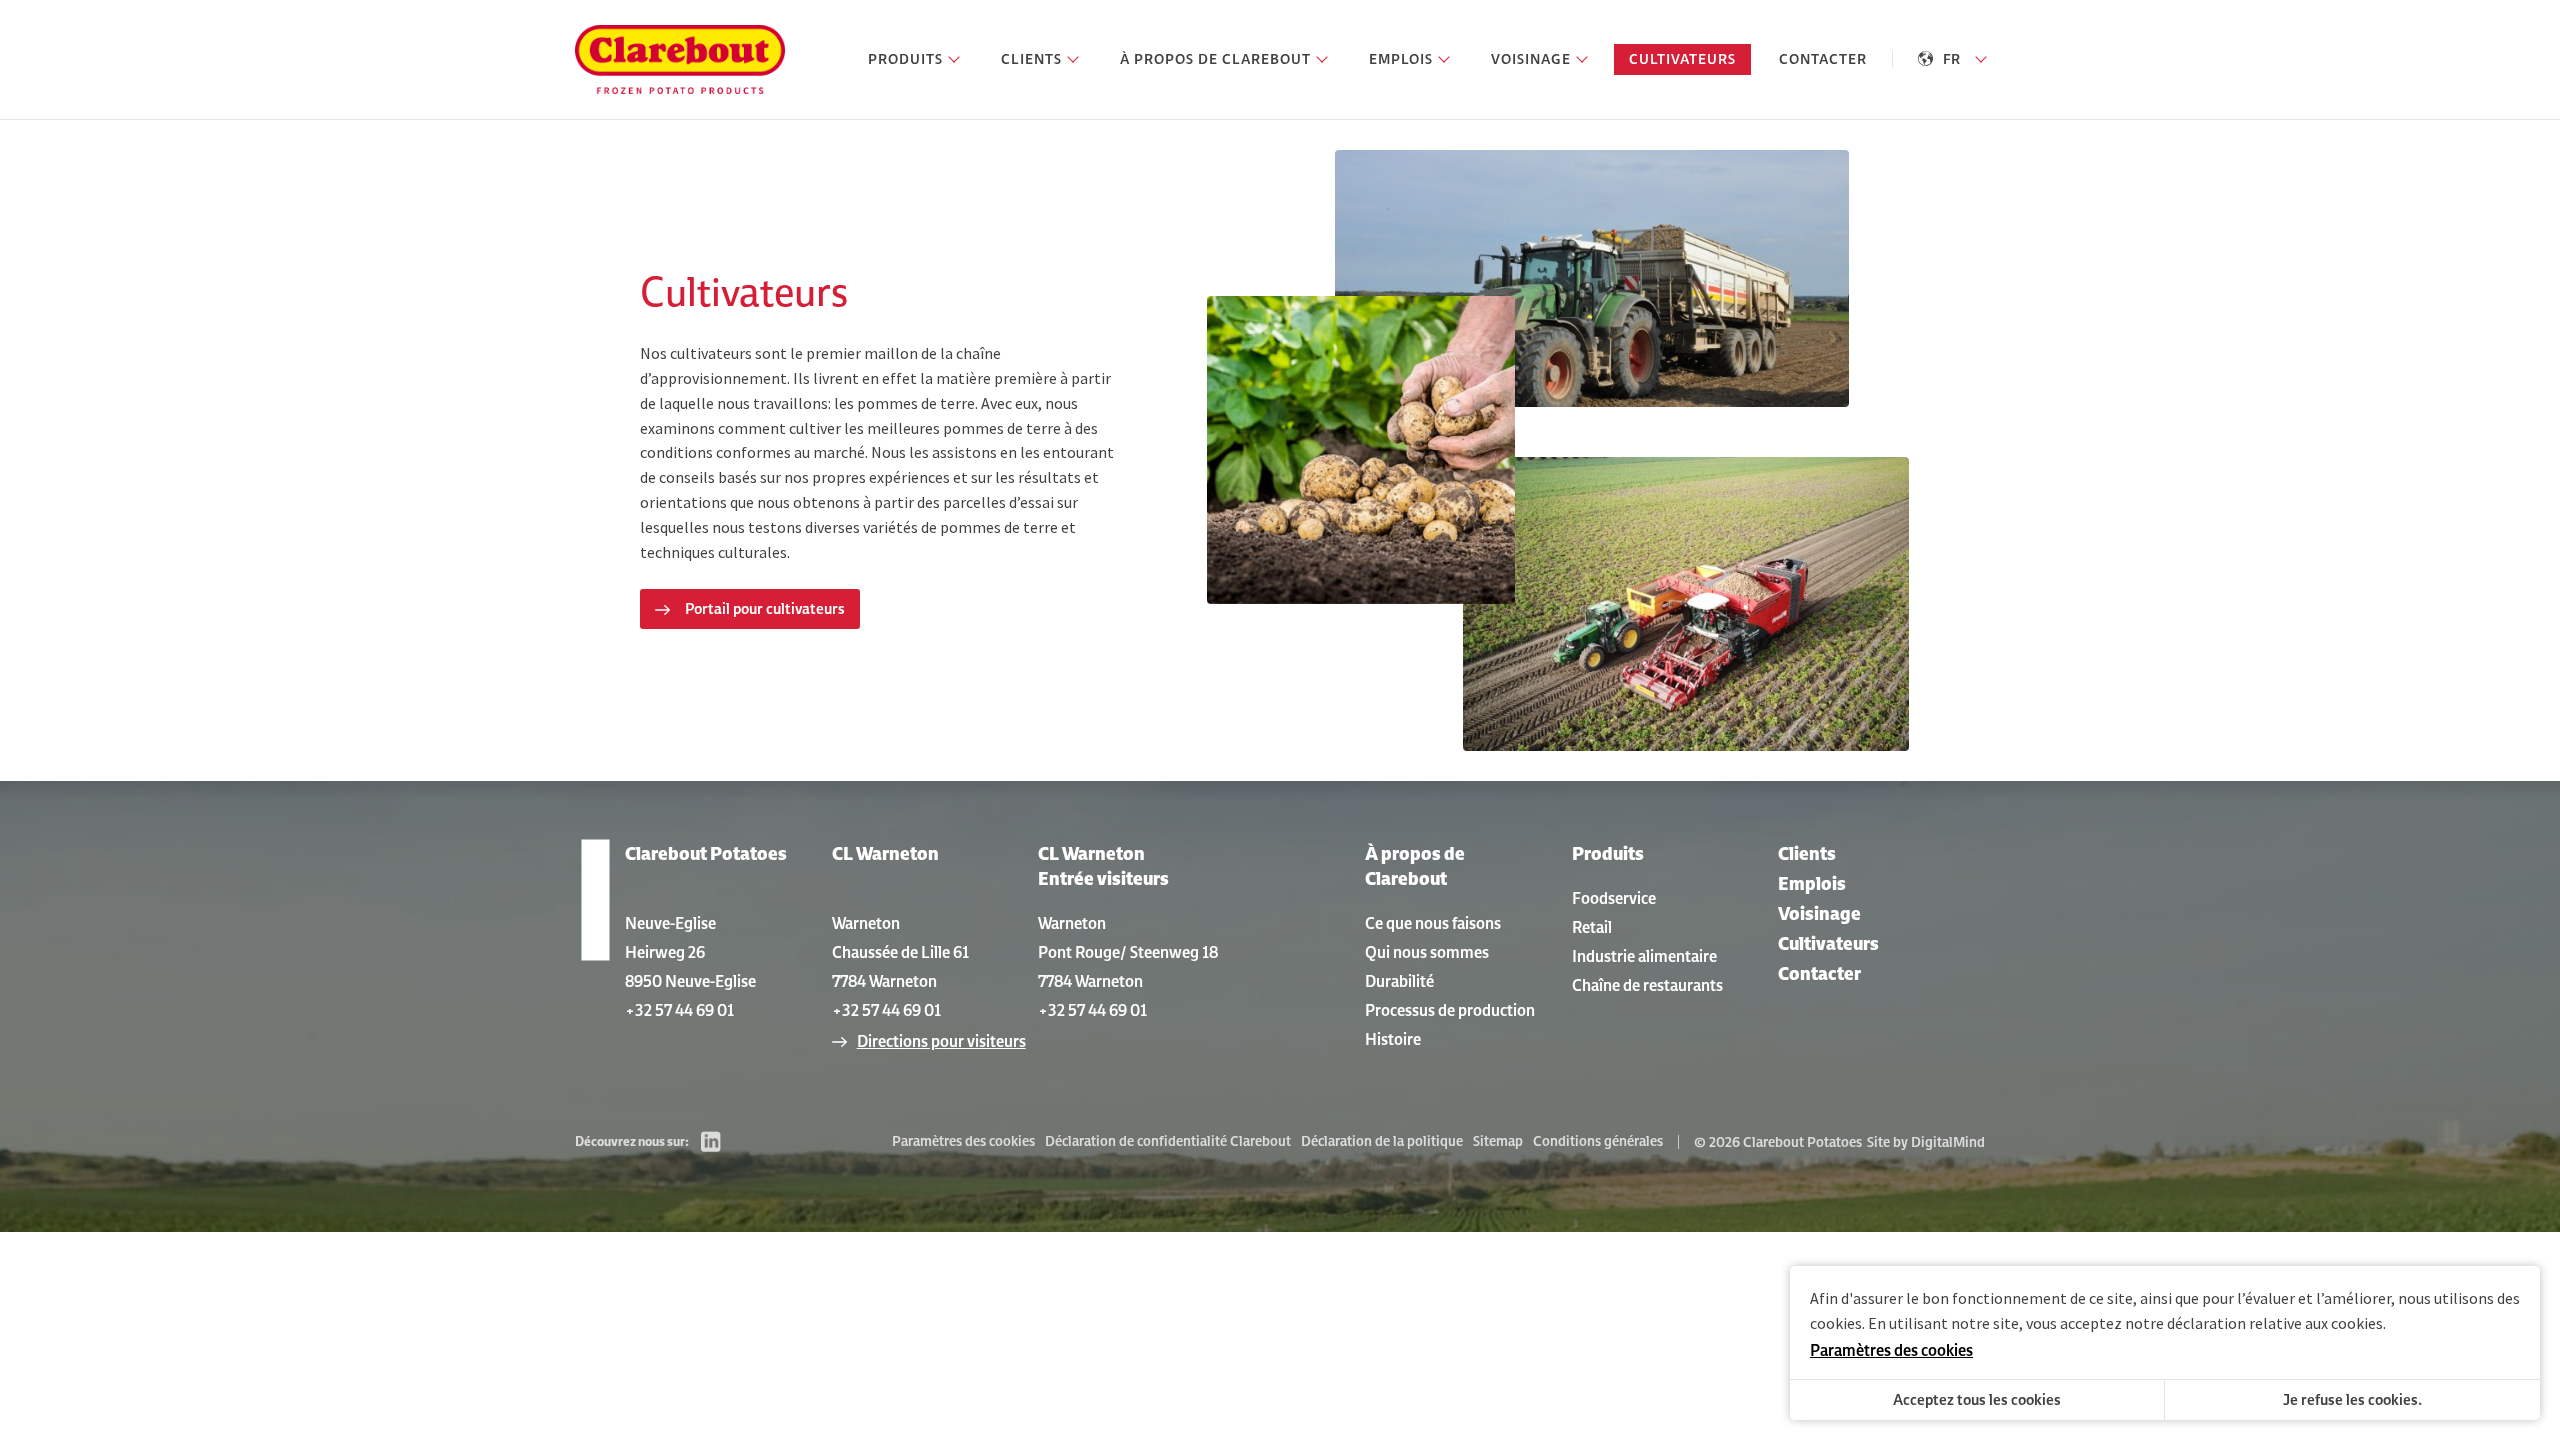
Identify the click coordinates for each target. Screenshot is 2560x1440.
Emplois (1812, 883)
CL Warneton (885, 853)
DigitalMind (1948, 1142)
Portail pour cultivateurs (765, 608)
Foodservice (1614, 898)
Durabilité (1399, 981)
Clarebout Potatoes (706, 853)
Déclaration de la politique (1382, 1141)
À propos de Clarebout (1415, 866)
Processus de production (1450, 1010)
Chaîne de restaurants (1647, 985)
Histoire (1393, 1039)
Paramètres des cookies (963, 1141)
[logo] (680, 59)
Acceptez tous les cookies (1977, 1399)
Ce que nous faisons (1433, 923)
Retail (1592, 927)
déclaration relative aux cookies (2275, 1323)
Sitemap (1498, 1141)
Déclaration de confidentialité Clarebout (1168, 1141)
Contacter (1819, 973)
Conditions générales (1598, 1141)
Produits (1608, 853)
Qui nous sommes (1427, 952)
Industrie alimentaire (1644, 956)
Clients (1807, 853)
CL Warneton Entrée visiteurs (1103, 866)
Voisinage (1819, 913)
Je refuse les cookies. (2352, 1399)
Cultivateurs (1828, 943)
